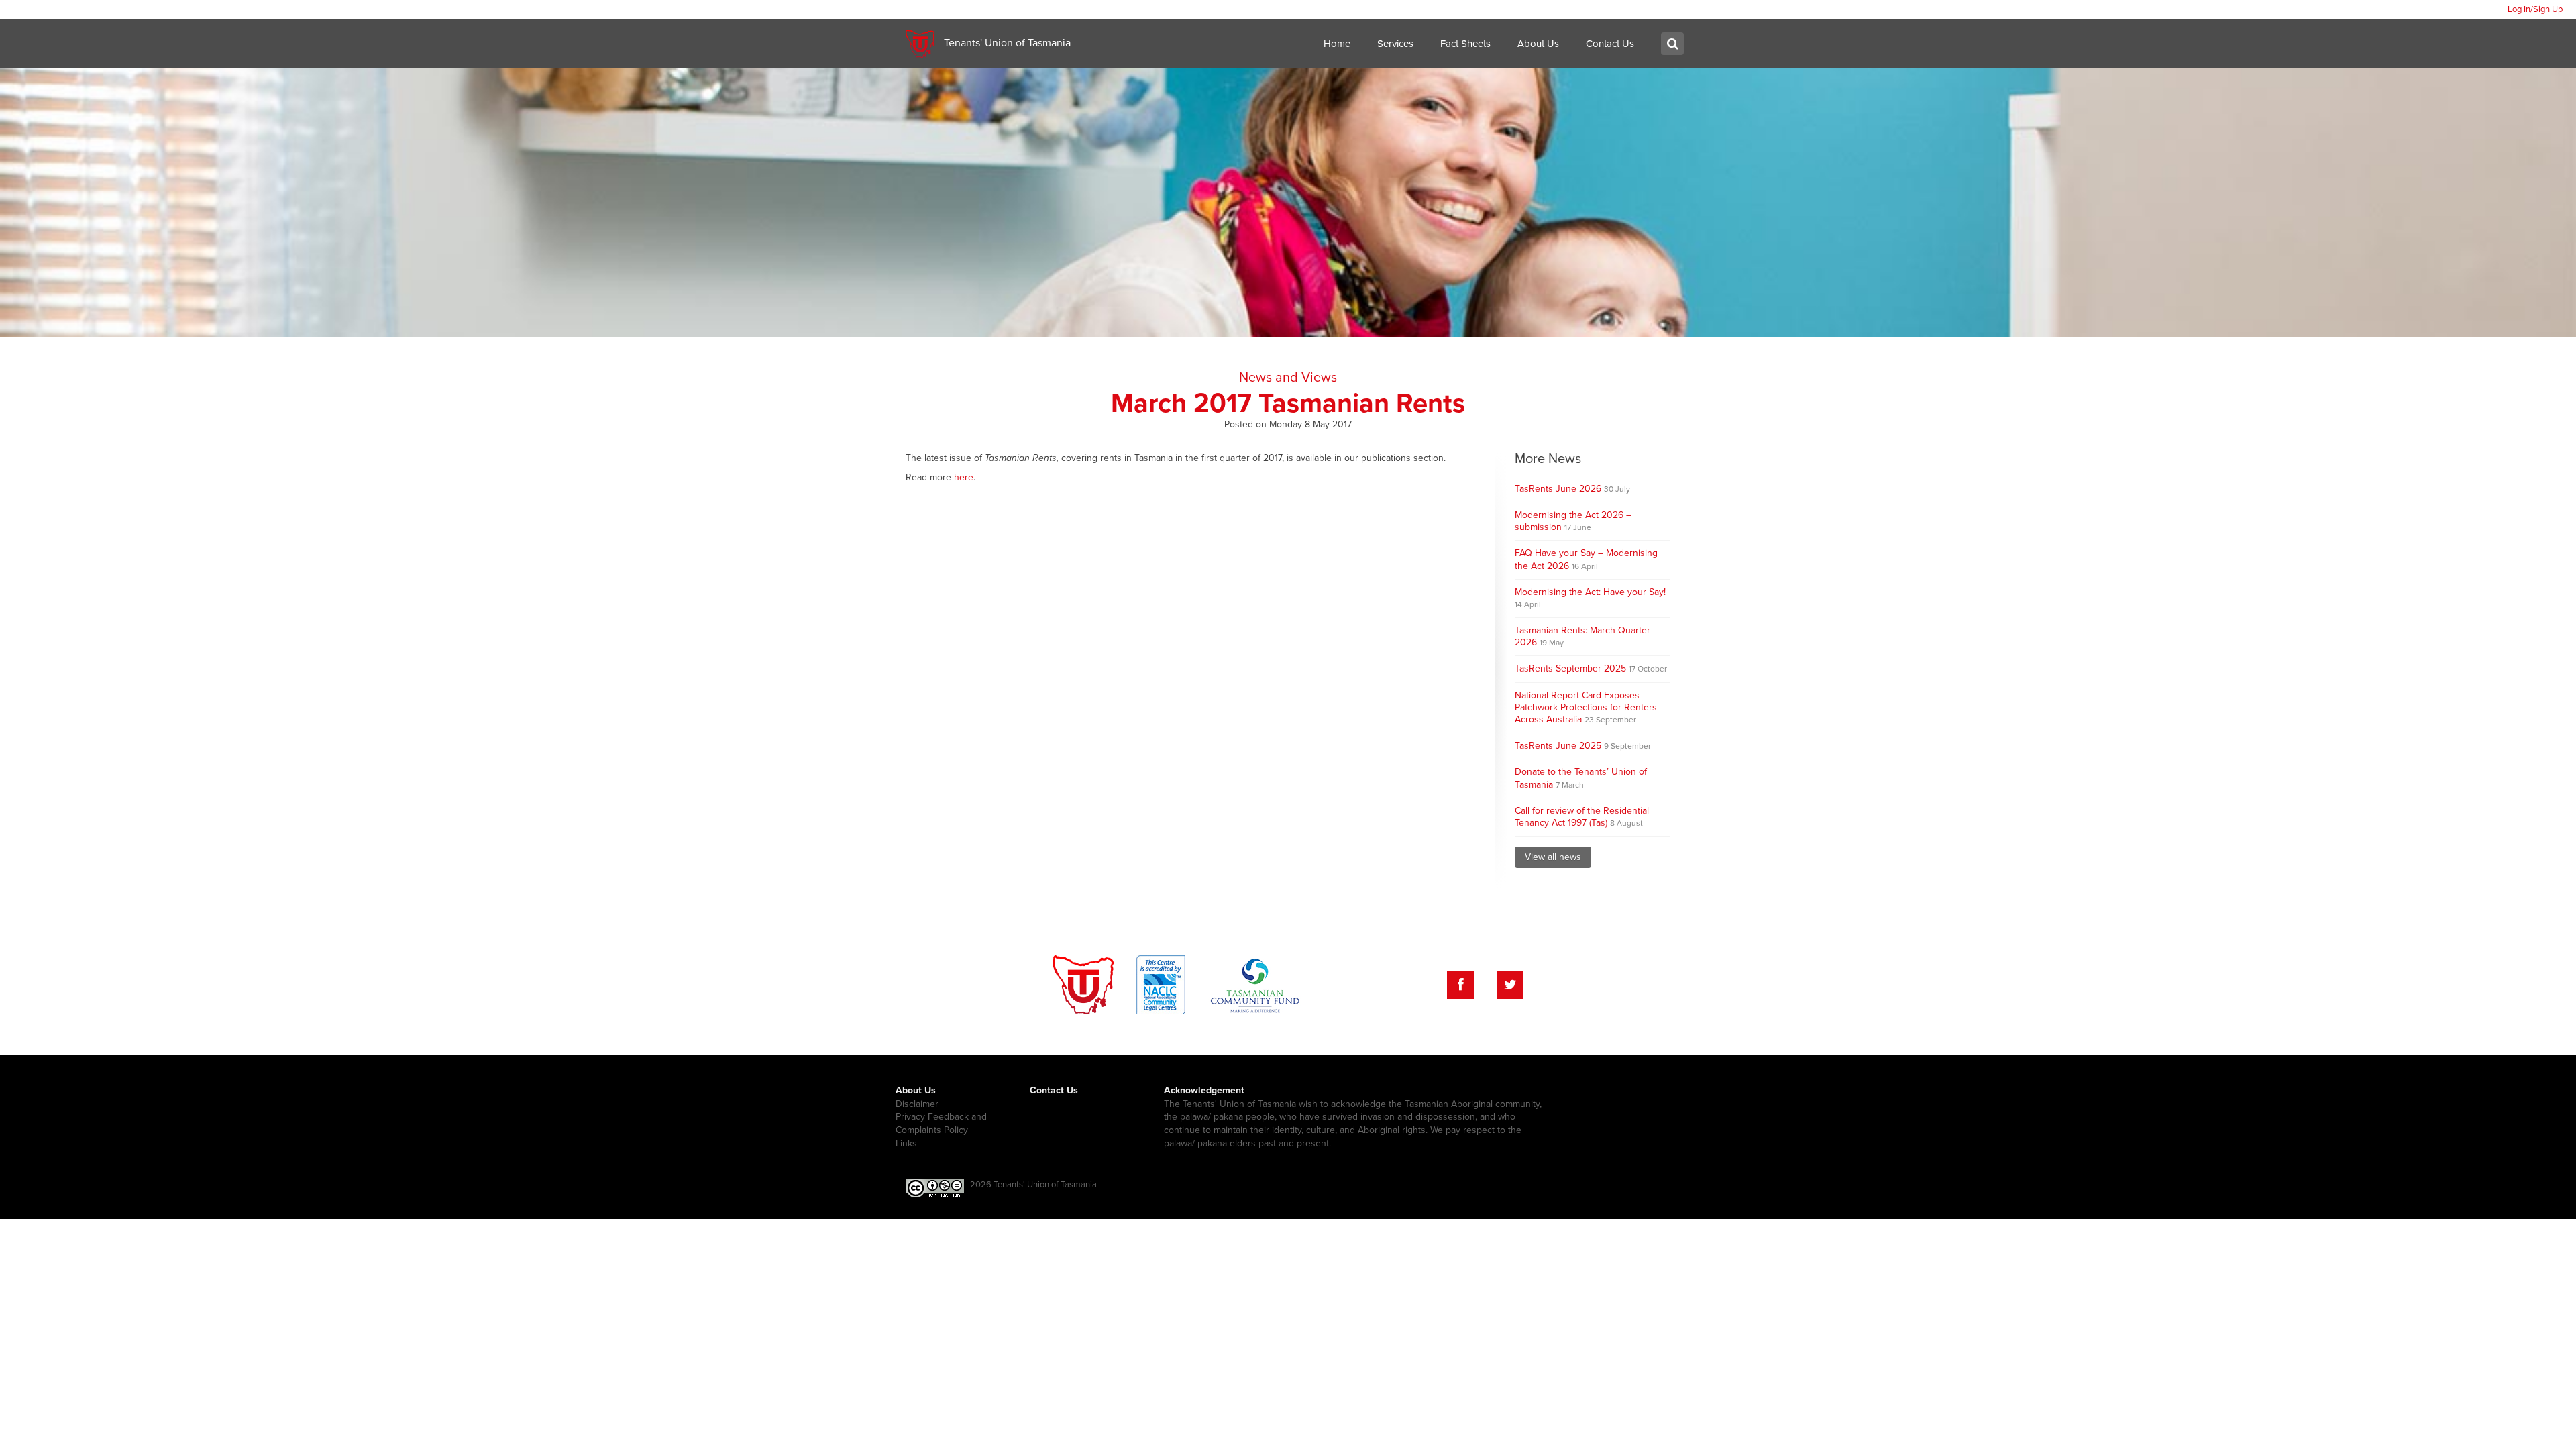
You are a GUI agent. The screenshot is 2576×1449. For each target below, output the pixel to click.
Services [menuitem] (1395, 44)
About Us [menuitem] (1538, 44)
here (964, 477)
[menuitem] (2535, 9)
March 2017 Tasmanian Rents (1288, 403)
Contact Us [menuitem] (1610, 44)
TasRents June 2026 (1572, 489)
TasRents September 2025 (1591, 668)
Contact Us (1054, 1090)
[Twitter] (1510, 985)
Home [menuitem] (1337, 44)
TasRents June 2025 (1583, 746)
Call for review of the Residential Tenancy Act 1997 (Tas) (1582, 817)
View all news (1553, 857)
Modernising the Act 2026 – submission (1573, 521)
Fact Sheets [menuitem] (1465, 44)
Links (906, 1143)
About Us (916, 1090)
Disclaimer (917, 1104)
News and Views (1288, 378)
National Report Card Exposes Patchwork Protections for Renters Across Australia (1586, 707)
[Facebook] (1460, 985)
